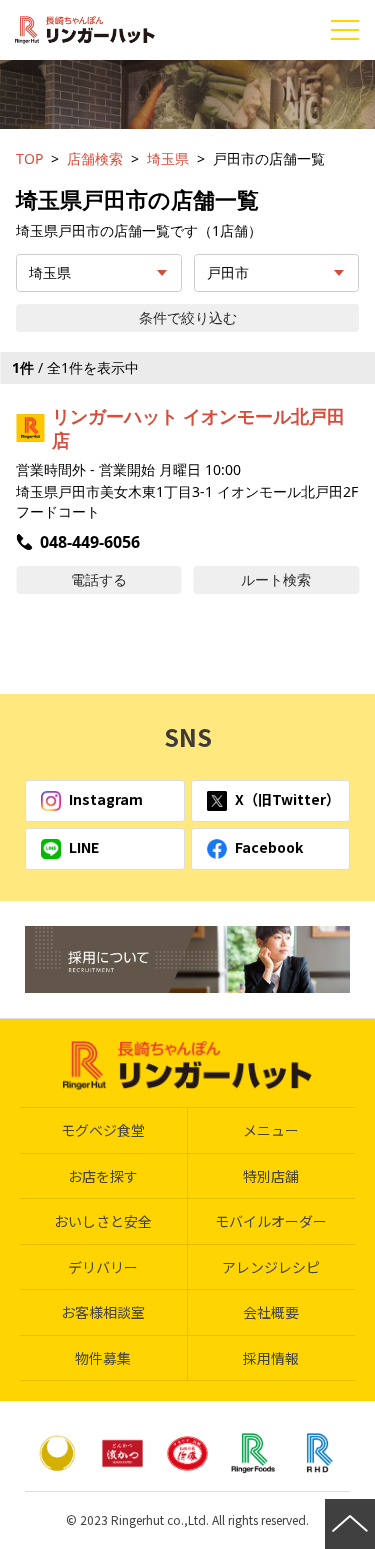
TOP (29, 158)
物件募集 (103, 1358)
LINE (84, 847)
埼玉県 (168, 158)
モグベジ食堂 (103, 1130)
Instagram (106, 799)
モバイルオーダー (271, 1221)
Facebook (269, 847)
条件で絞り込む (188, 317)
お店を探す (103, 1176)
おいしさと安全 (103, 1221)
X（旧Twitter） (287, 799)
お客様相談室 (103, 1312)
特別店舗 (271, 1176)
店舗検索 (95, 158)
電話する (99, 579)
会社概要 (271, 1312)
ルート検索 (276, 579)
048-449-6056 (90, 542)
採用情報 (271, 1358)
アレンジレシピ (271, 1267)
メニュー (271, 1130)
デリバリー (103, 1267)
